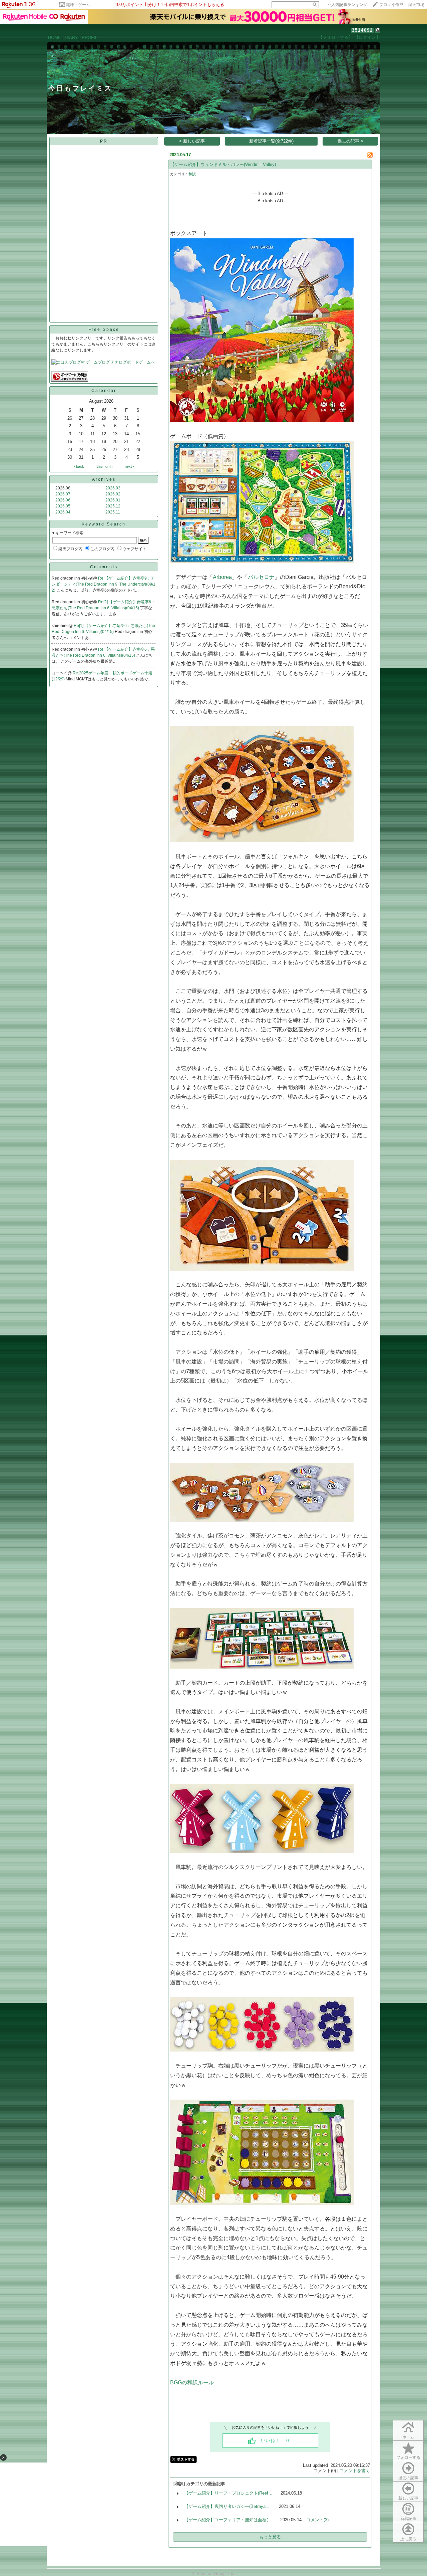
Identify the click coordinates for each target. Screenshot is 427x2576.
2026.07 (63, 494)
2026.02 (113, 494)
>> (347, 5)
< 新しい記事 (192, 141)
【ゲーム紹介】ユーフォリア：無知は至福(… (228, 2520)
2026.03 (113, 488)
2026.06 (63, 500)
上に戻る (408, 2539)
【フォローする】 (336, 37)
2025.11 (113, 512)
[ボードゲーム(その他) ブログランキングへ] (70, 380)
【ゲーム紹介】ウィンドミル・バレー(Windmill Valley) (223, 164)
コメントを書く (355, 2471)
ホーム (408, 2437)
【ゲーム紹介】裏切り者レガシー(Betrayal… (228, 2506)
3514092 (362, 30)
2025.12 (113, 506)
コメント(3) (317, 2520)
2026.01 (113, 500)
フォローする (408, 2457)
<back (79, 466)
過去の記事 (408, 2478)
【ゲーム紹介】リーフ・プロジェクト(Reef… (228, 2493)
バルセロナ (261, 577)
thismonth (105, 466)
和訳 (192, 174)
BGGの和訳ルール (192, 2383)
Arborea (222, 577)
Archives (104, 479)
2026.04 (63, 512)
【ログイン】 (367, 37)
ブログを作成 (391, 5)
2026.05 (63, 506)
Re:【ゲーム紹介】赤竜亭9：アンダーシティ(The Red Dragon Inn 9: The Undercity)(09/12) (104, 584)
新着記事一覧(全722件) (271, 141)
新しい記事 (408, 2498)
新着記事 (408, 2519)
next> (129, 466)
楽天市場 (416, 5)
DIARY (71, 38)
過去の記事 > (350, 141)
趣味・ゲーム (78, 5)
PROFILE (91, 38)
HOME (55, 38)
